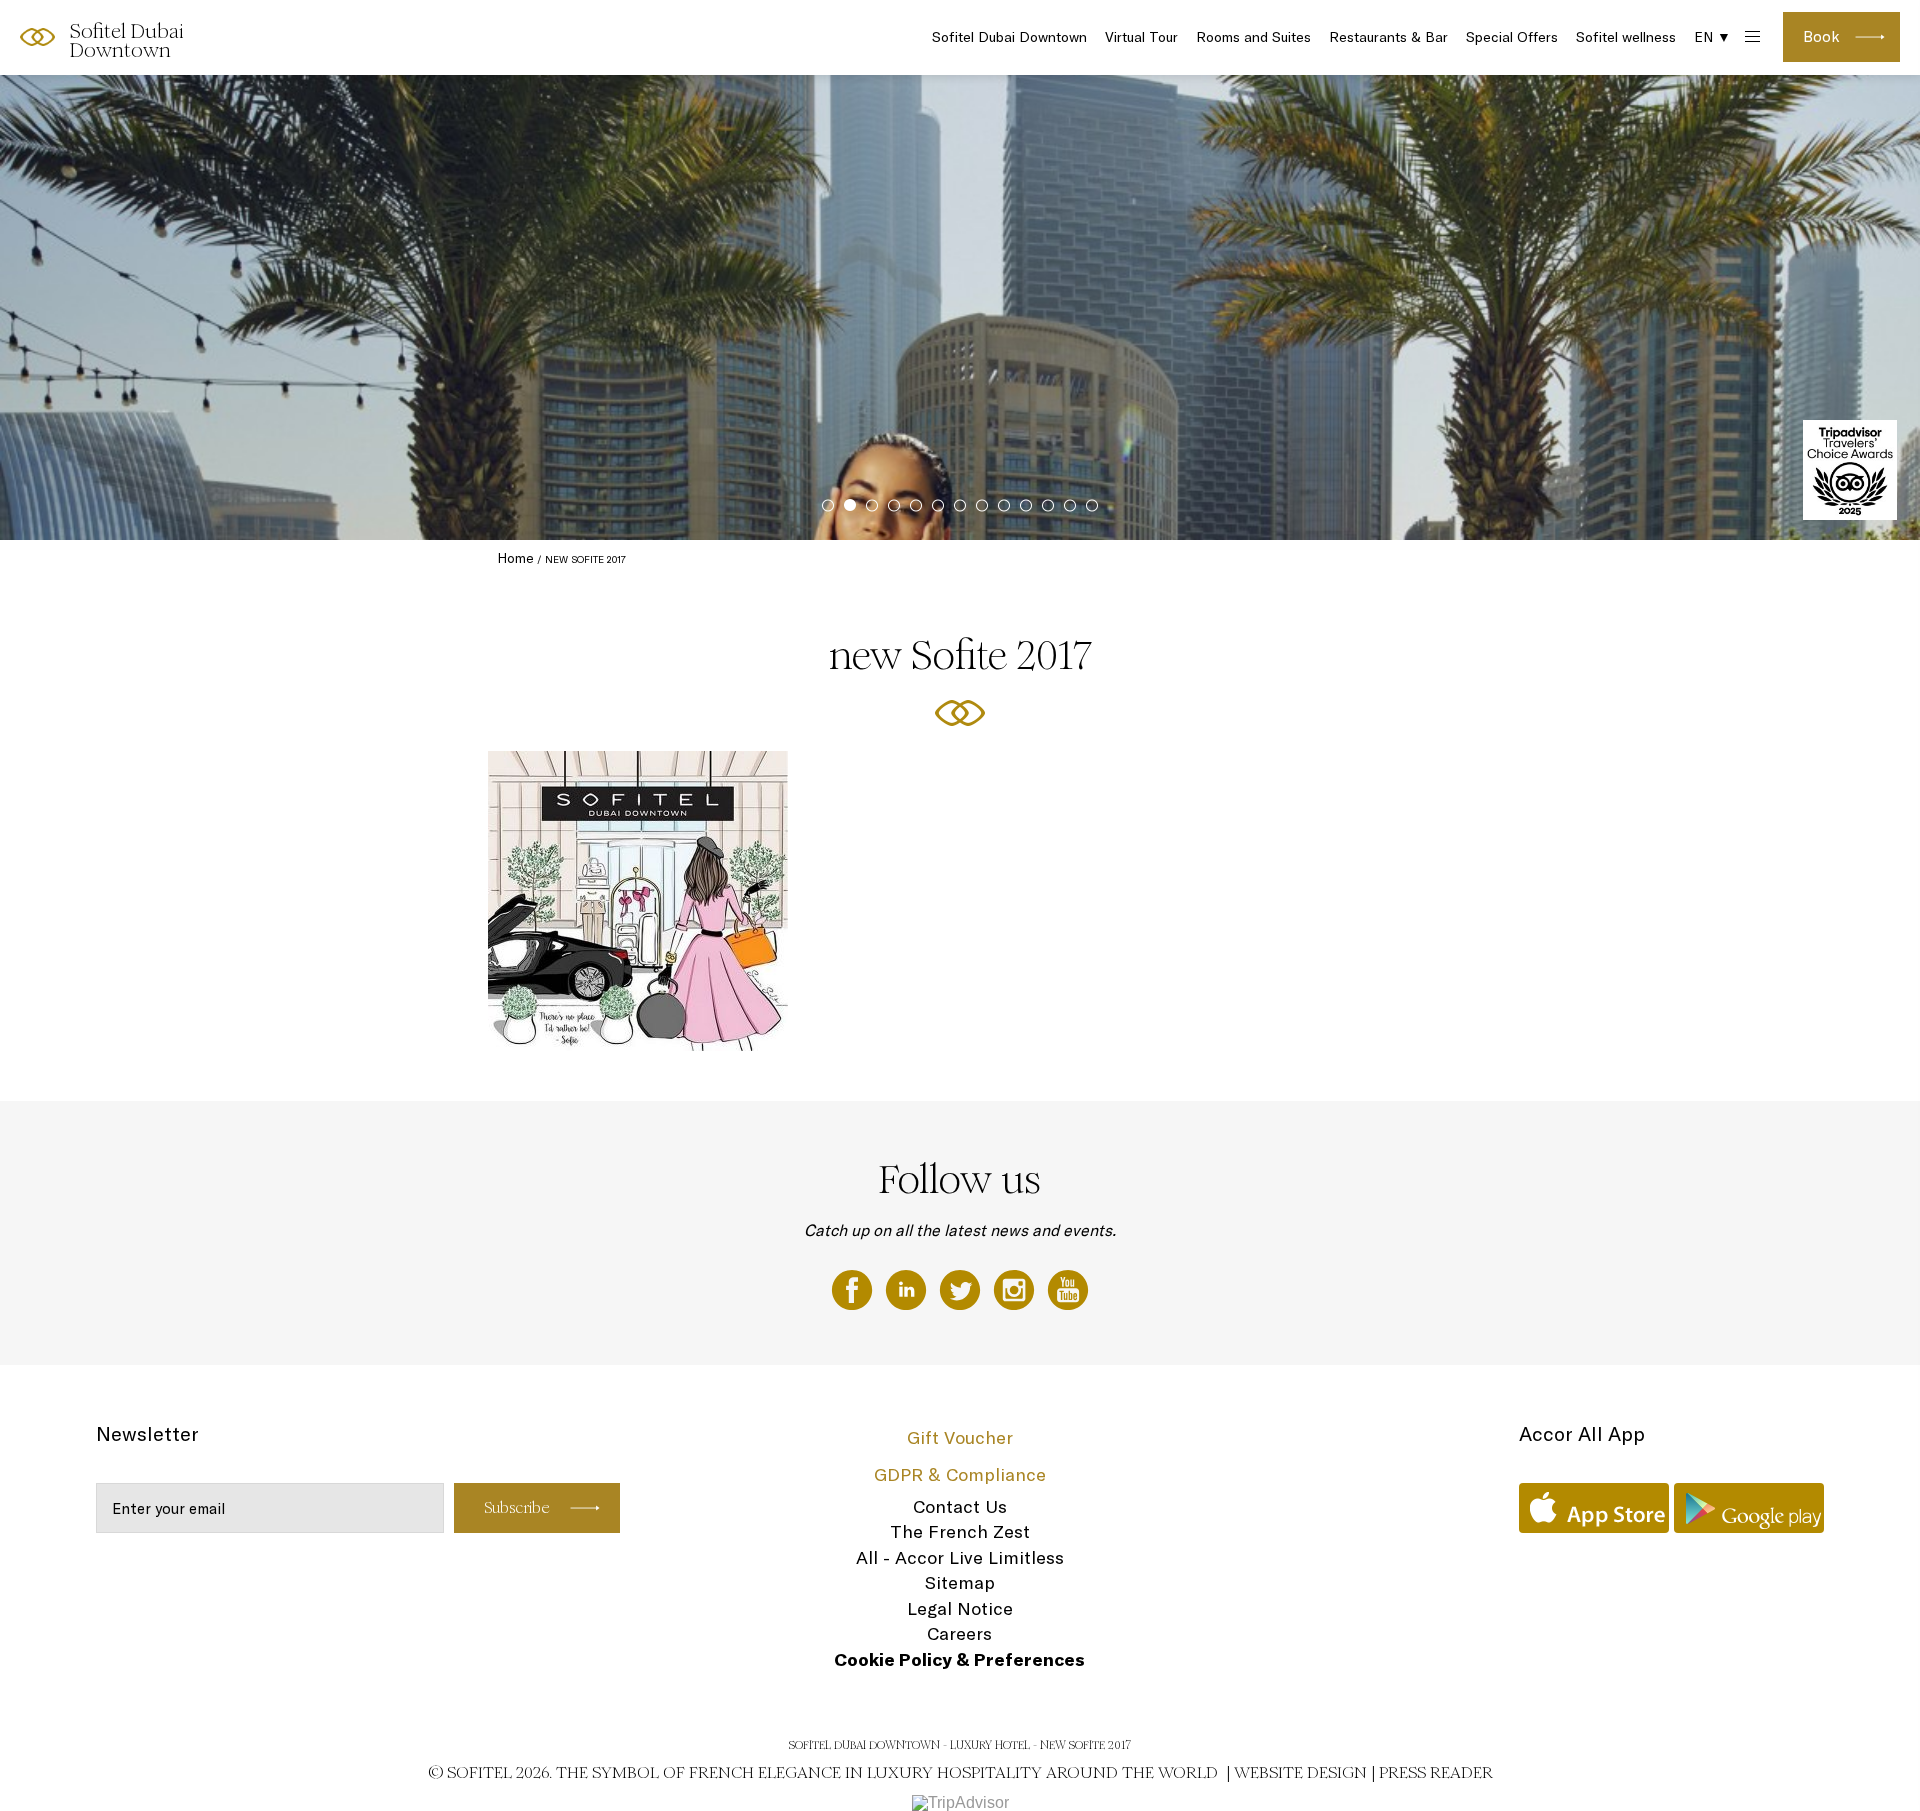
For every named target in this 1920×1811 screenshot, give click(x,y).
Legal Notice (960, 1608)
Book (1821, 36)
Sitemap (960, 1582)
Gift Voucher (960, 1437)
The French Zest (960, 1531)
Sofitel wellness (1626, 37)
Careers (959, 1633)
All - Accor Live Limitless (960, 1557)
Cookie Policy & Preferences (959, 1659)
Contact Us (960, 1506)
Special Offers (1512, 37)
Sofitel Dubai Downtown (1009, 37)
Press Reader (1436, 1772)
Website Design (1300, 1772)
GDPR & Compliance (960, 1474)
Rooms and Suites (1253, 37)
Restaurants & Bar (1388, 37)
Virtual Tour (1141, 37)
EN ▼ (1712, 37)
